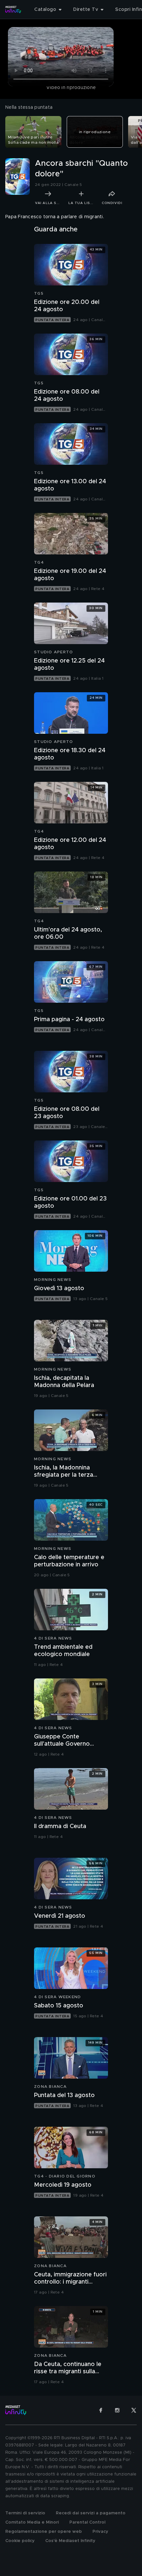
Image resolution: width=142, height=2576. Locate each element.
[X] (134, 2410)
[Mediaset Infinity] (13, 10)
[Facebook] (101, 2410)
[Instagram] (117, 2410)
